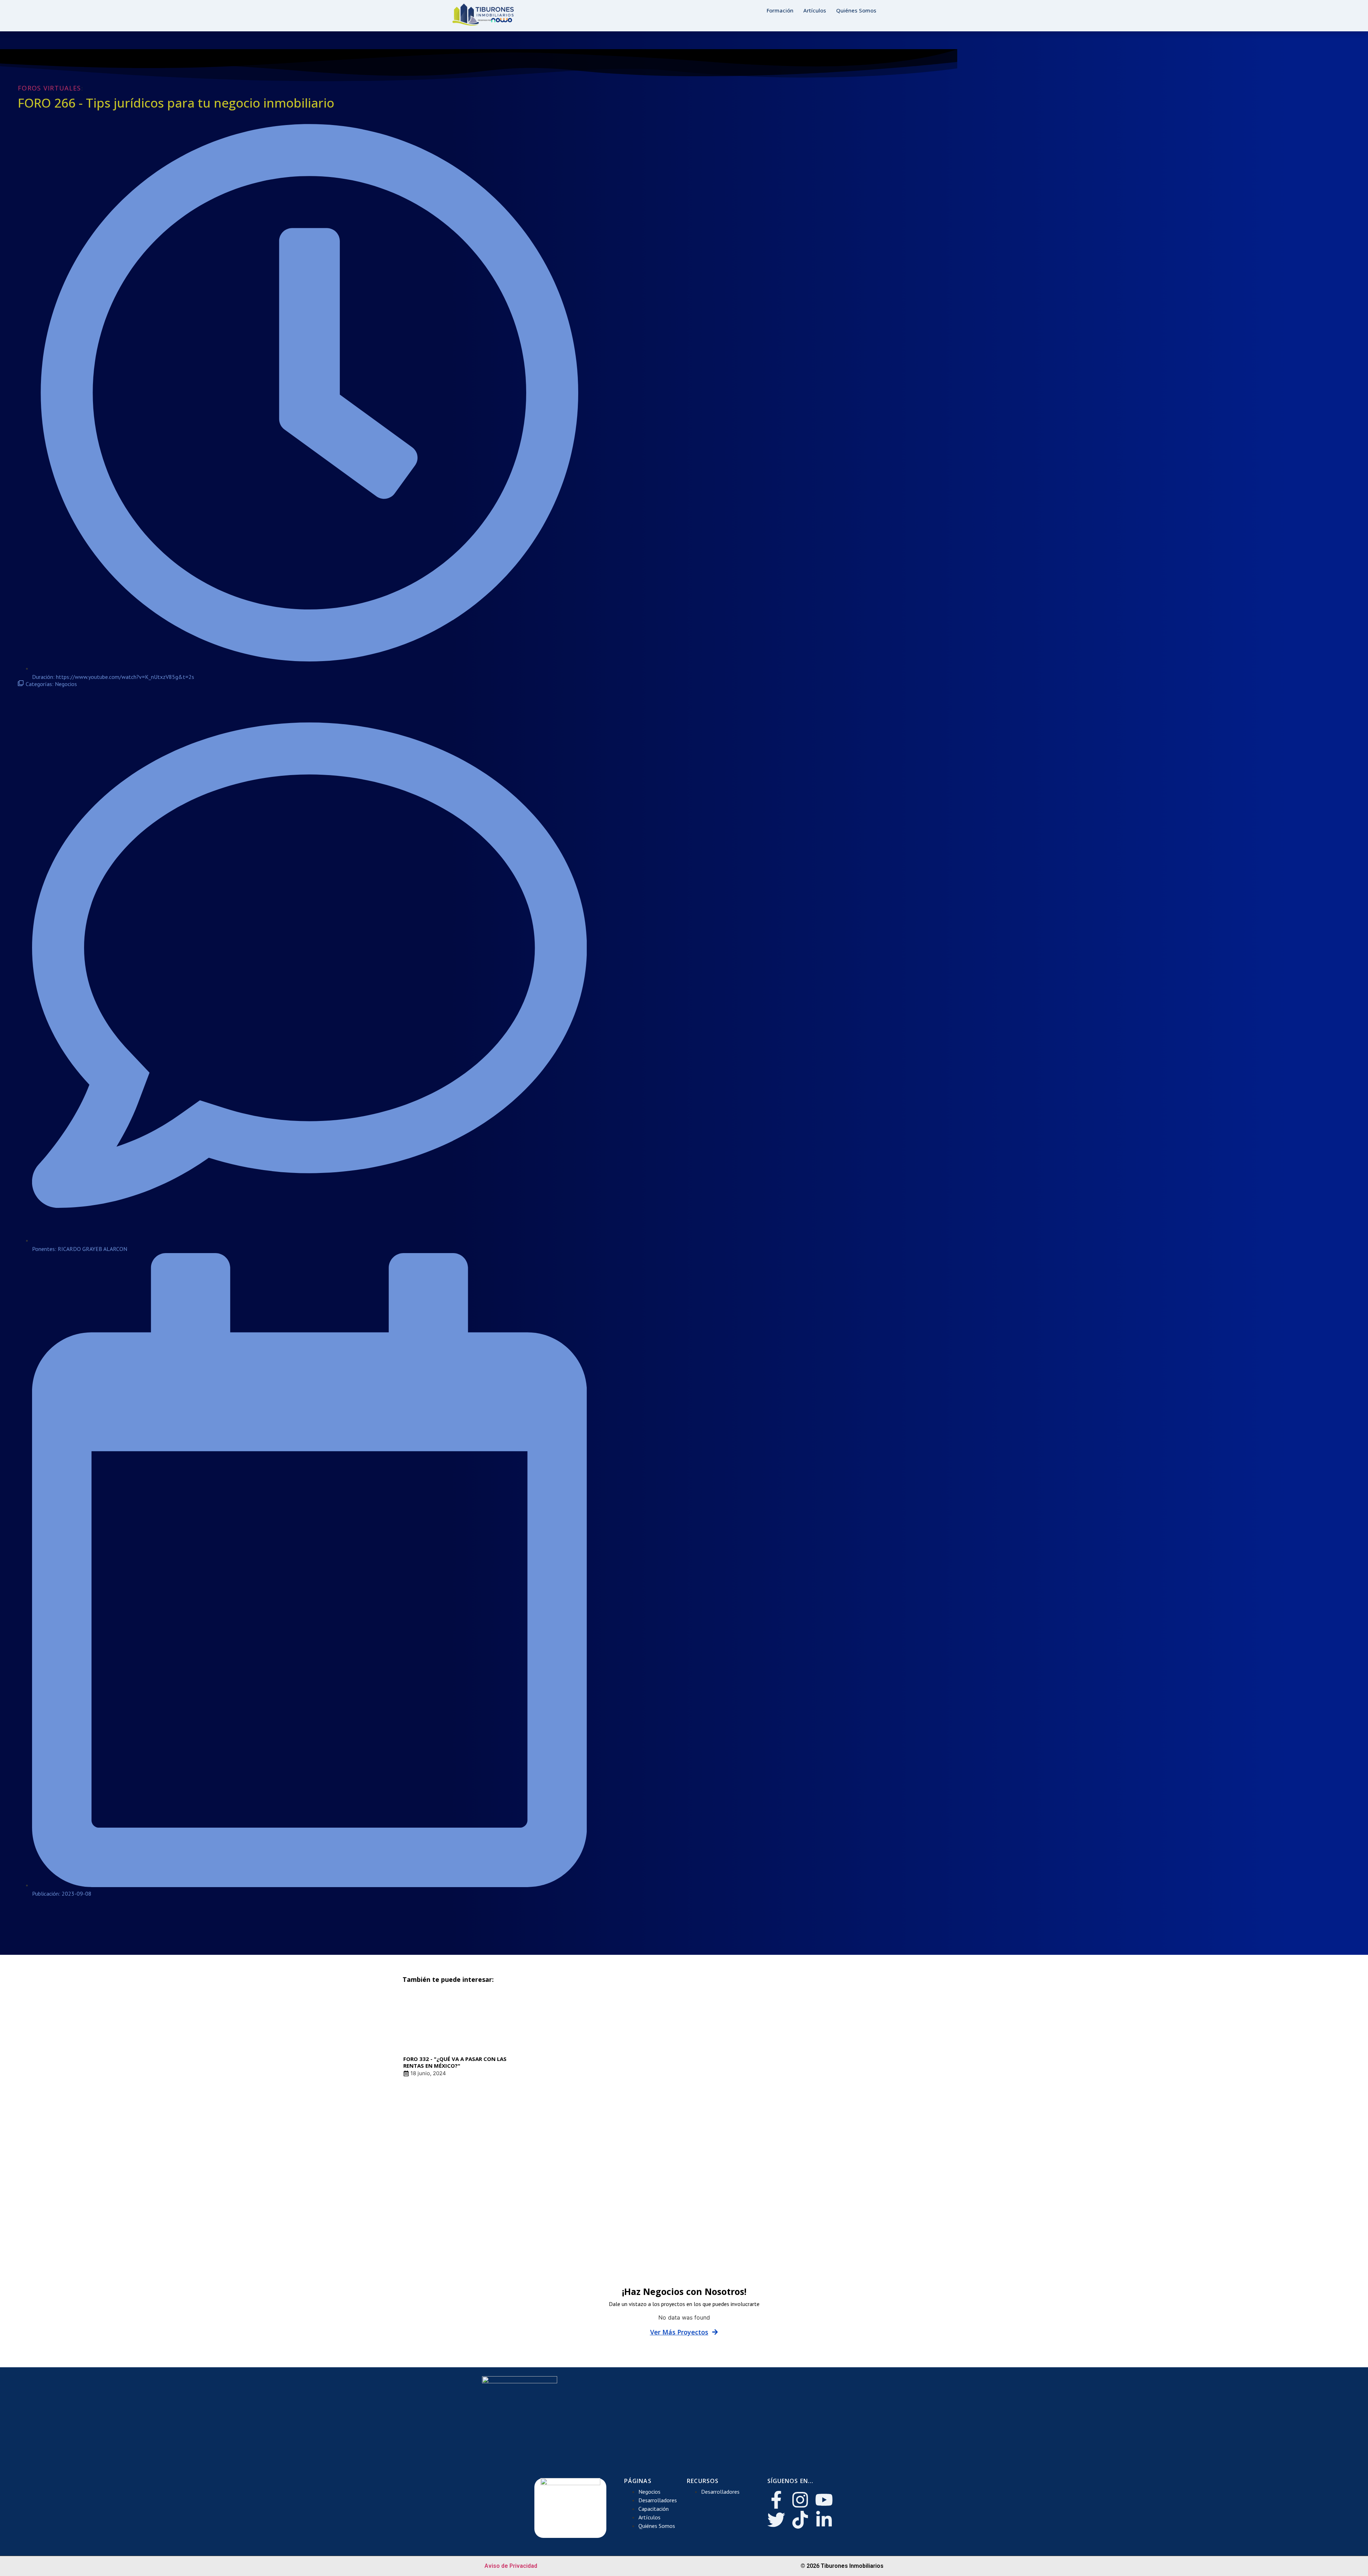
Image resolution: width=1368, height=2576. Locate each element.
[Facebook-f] (776, 2500)
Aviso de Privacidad (511, 2566)
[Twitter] (776, 2520)
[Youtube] (824, 2500)
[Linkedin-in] (824, 2520)
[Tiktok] (800, 2520)
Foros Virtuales (50, 88)
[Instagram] (800, 2500)
